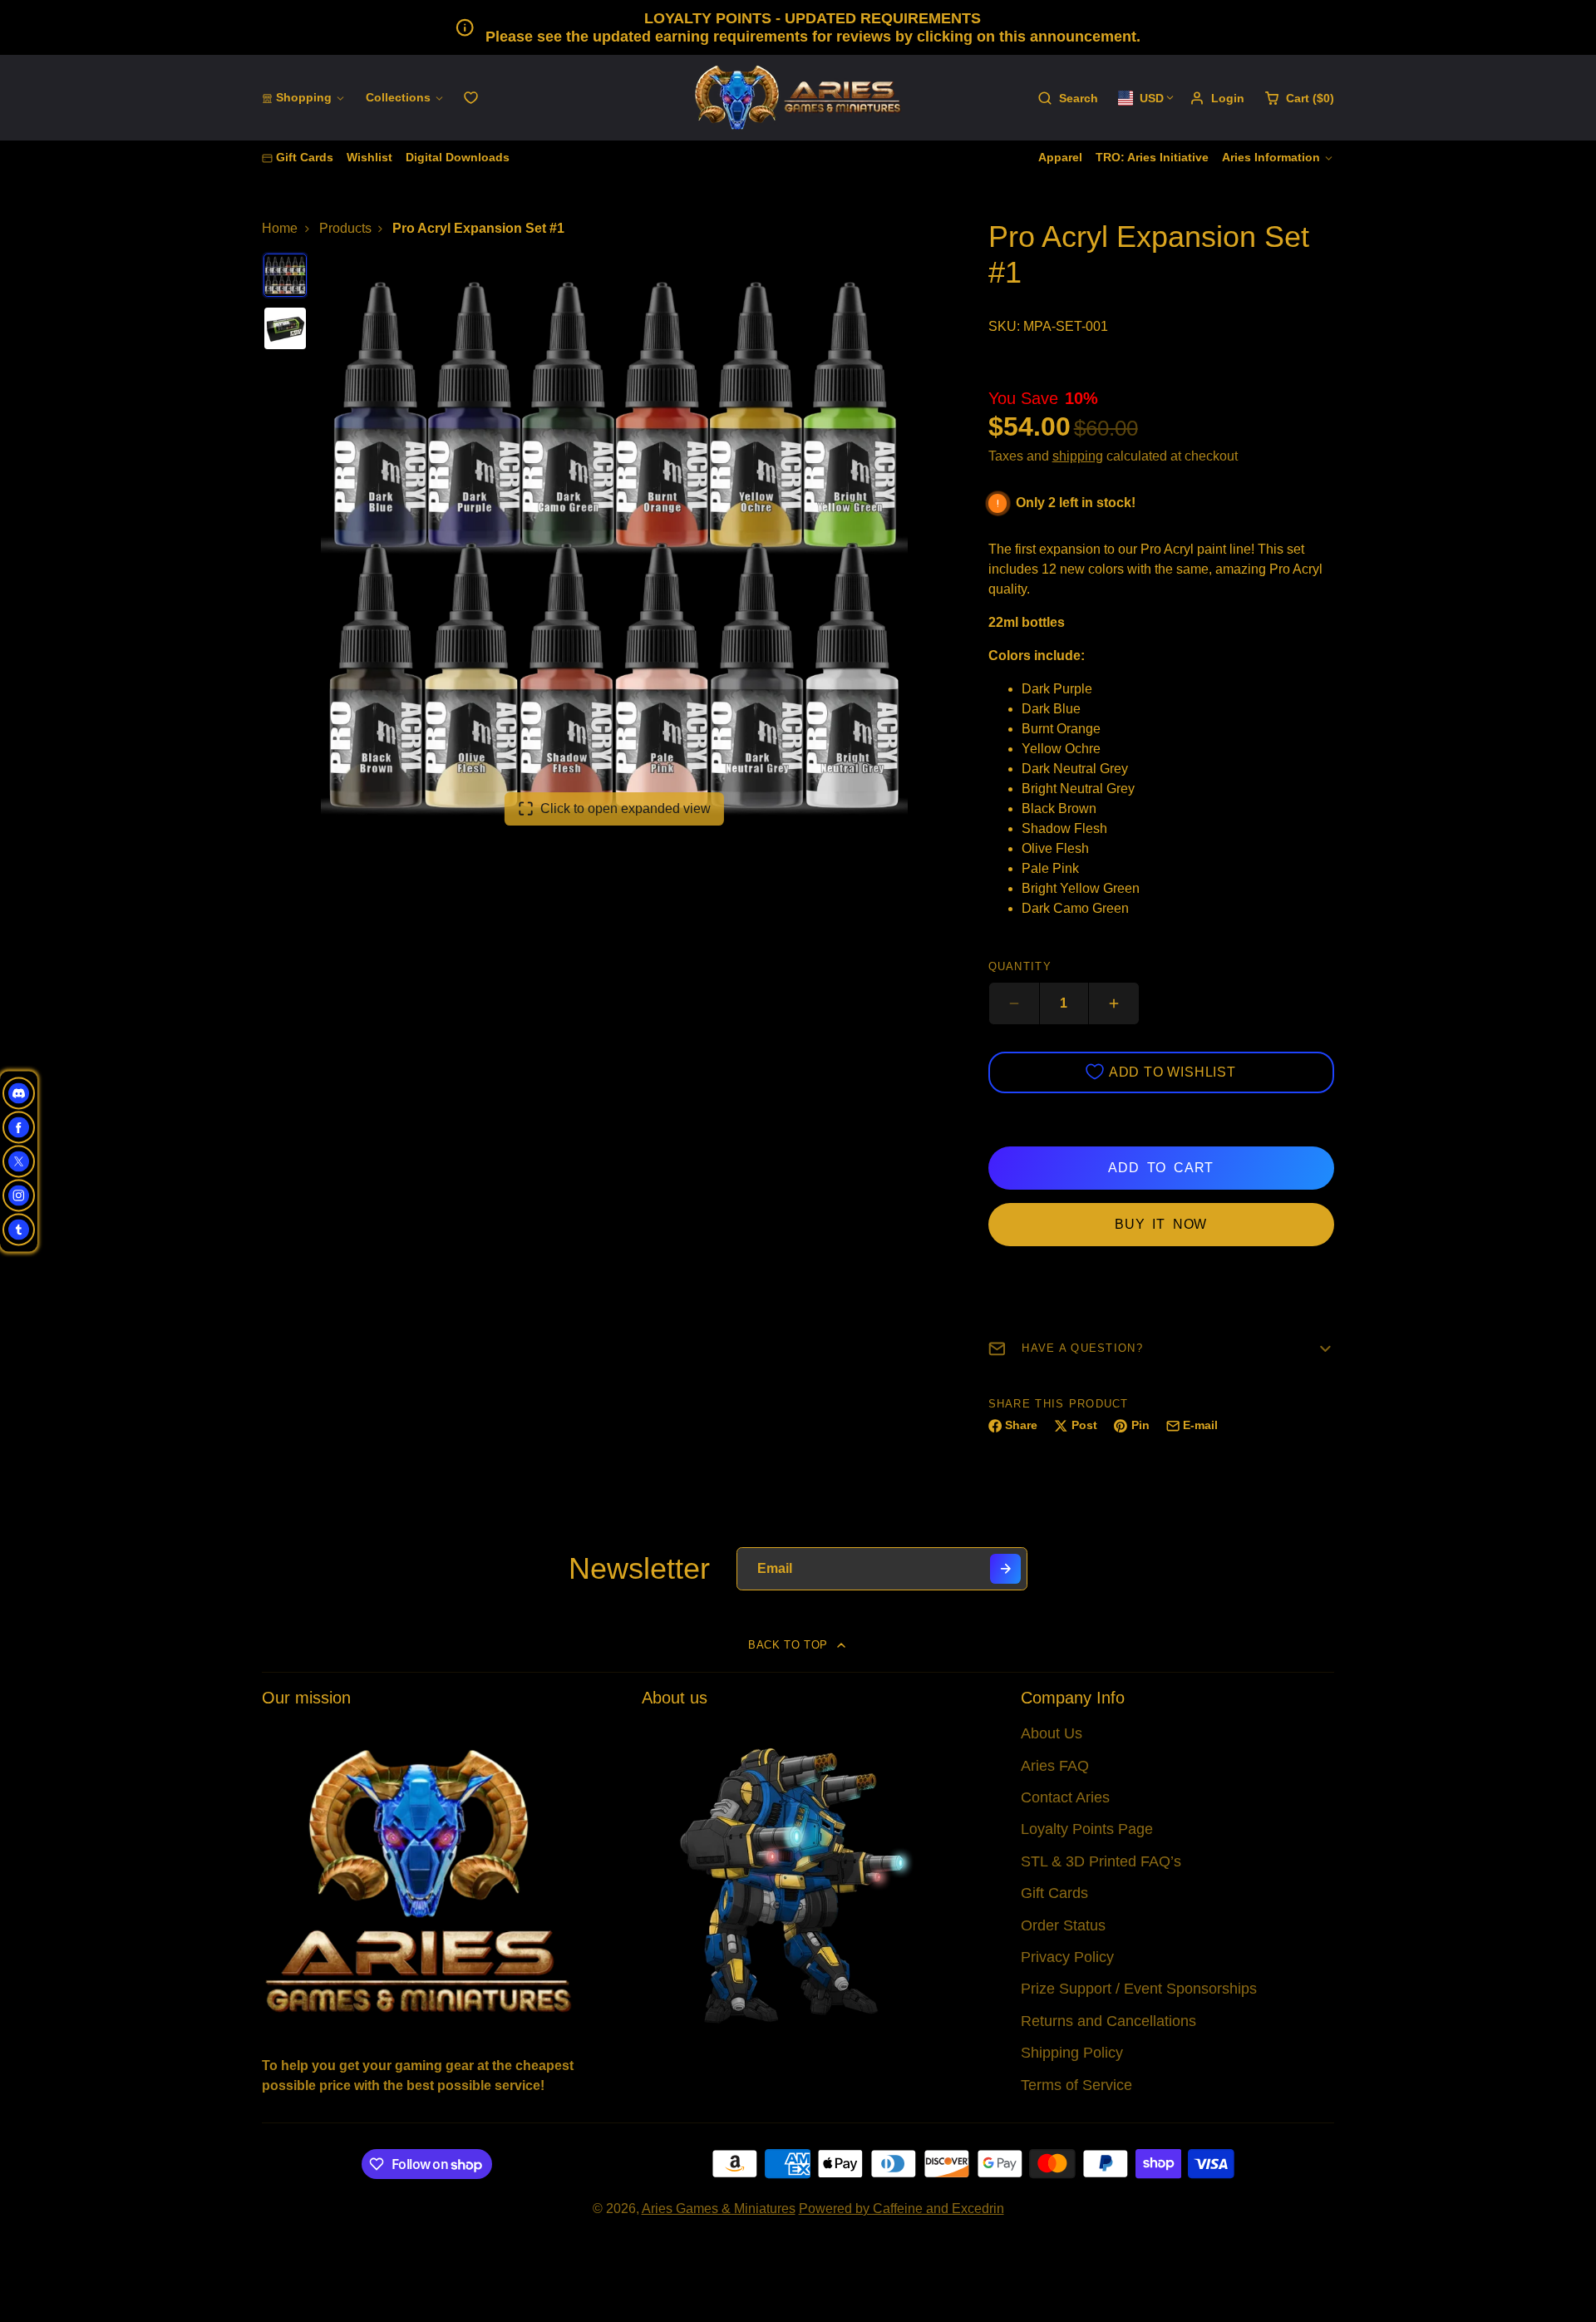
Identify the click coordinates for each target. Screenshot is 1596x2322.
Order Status (1063, 1925)
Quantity (1020, 966)
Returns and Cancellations (1108, 2021)
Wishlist (369, 157)
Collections (398, 97)
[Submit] (1005, 1569)
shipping (1078, 456)
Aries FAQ (1055, 1766)
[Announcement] (798, 27)
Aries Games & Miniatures (719, 2209)
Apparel (1060, 157)
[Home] (798, 98)
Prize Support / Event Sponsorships (1139, 1989)
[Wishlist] (471, 98)
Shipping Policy (1072, 2053)
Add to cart (1161, 1168)
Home (280, 228)
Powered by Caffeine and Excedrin (901, 2209)
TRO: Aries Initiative (1152, 157)
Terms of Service (1076, 2085)
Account (1217, 98)
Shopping (304, 97)
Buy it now (1161, 1224)
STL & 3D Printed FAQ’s (1101, 1861)
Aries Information (1271, 157)
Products (345, 228)
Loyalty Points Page (1087, 1829)
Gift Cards (305, 157)
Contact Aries (1065, 1797)
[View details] (419, 1879)
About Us (1052, 1733)
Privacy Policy (1067, 1957)
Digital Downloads (458, 157)
